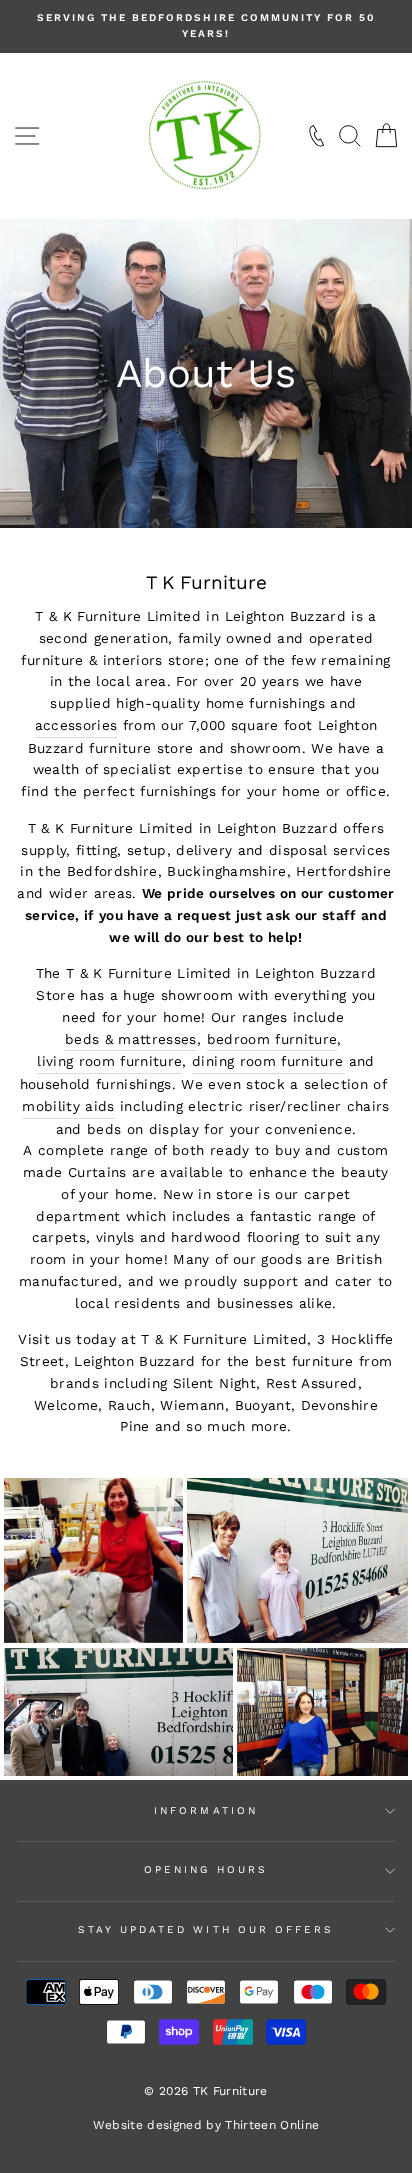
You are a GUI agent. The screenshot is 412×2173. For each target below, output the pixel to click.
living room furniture (109, 1061)
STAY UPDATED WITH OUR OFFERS (206, 1929)
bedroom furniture (272, 1039)
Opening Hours (206, 1869)
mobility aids (68, 1106)
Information (206, 1810)
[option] (206, 26)
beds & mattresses (131, 1039)
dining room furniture (267, 1061)
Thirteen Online (272, 2125)
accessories (76, 725)
